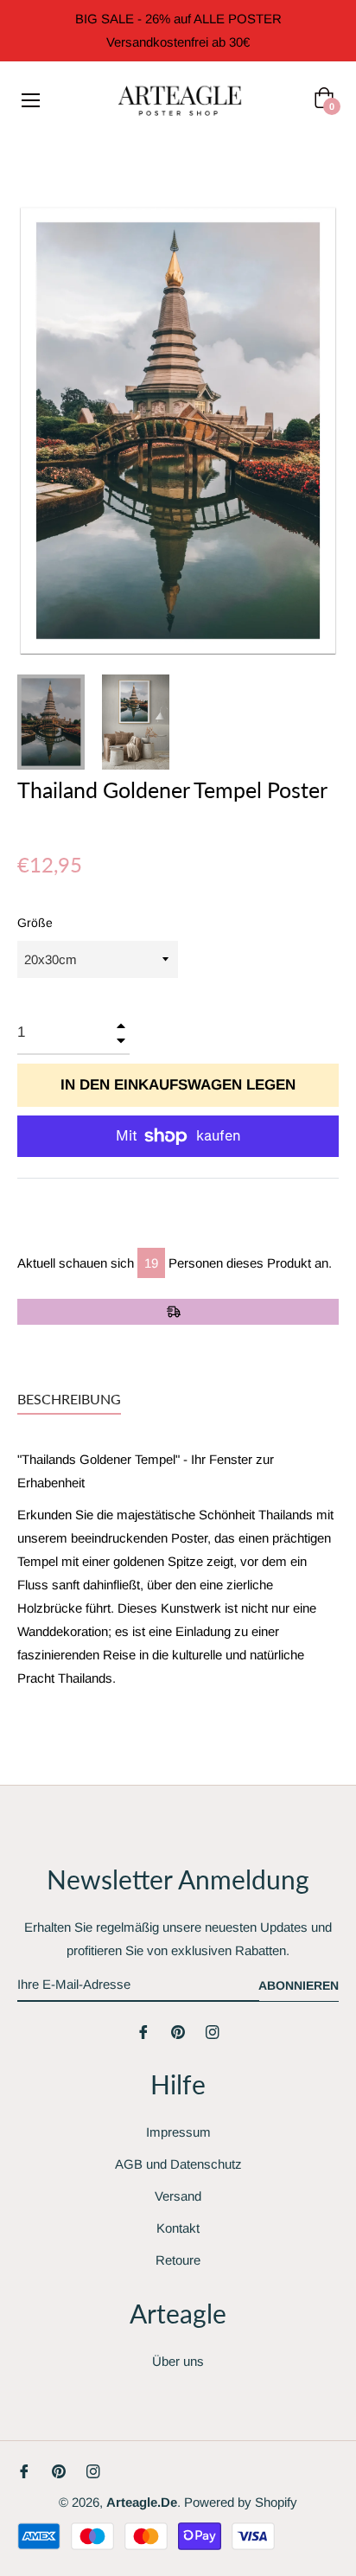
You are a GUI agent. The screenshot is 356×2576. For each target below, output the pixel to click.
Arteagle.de (142, 2502)
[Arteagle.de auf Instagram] (213, 2031)
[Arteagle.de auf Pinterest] (178, 2031)
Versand (178, 2196)
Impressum (178, 2132)
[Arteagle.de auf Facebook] (143, 2031)
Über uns (178, 2361)
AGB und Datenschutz (178, 2164)
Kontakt (178, 2228)
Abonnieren (299, 1985)
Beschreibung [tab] (69, 1399)
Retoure (178, 2260)
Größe (35, 923)
